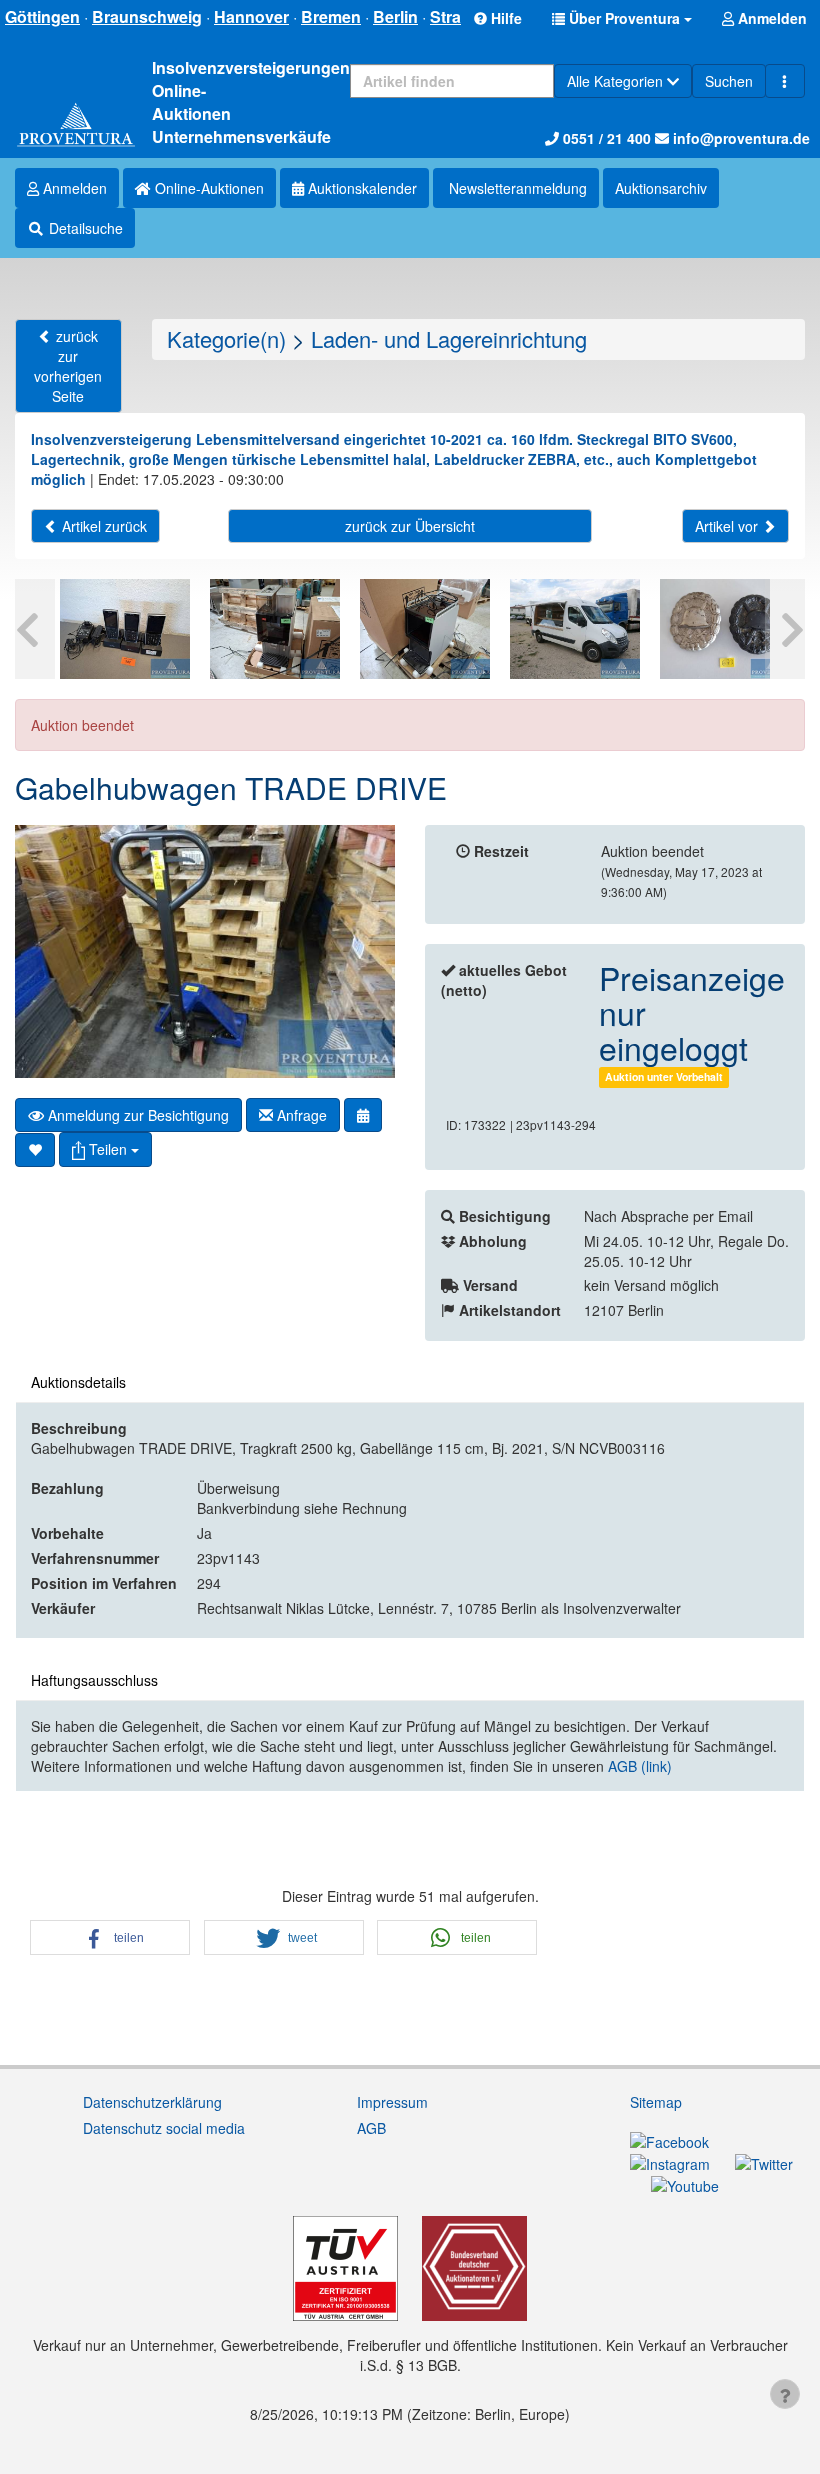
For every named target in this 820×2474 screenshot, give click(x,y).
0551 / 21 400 (605, 138)
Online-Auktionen (207, 188)
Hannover (251, 16)
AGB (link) (640, 1766)
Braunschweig (147, 16)
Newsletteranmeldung (516, 188)
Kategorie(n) (226, 338)
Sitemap (656, 2102)
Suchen (729, 81)
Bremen (331, 16)
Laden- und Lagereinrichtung (449, 338)
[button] (622, 18)
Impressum (392, 2102)
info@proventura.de (739, 138)
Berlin (395, 16)
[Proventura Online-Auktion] (76, 126)
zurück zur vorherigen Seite (68, 366)
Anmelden (73, 188)
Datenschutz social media (164, 2128)
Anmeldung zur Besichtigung (136, 1115)
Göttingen (42, 16)
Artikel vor (728, 526)
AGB (371, 2128)
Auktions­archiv (661, 188)
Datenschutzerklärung (152, 2102)
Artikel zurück (102, 526)
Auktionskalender (360, 188)
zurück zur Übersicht (410, 526)
